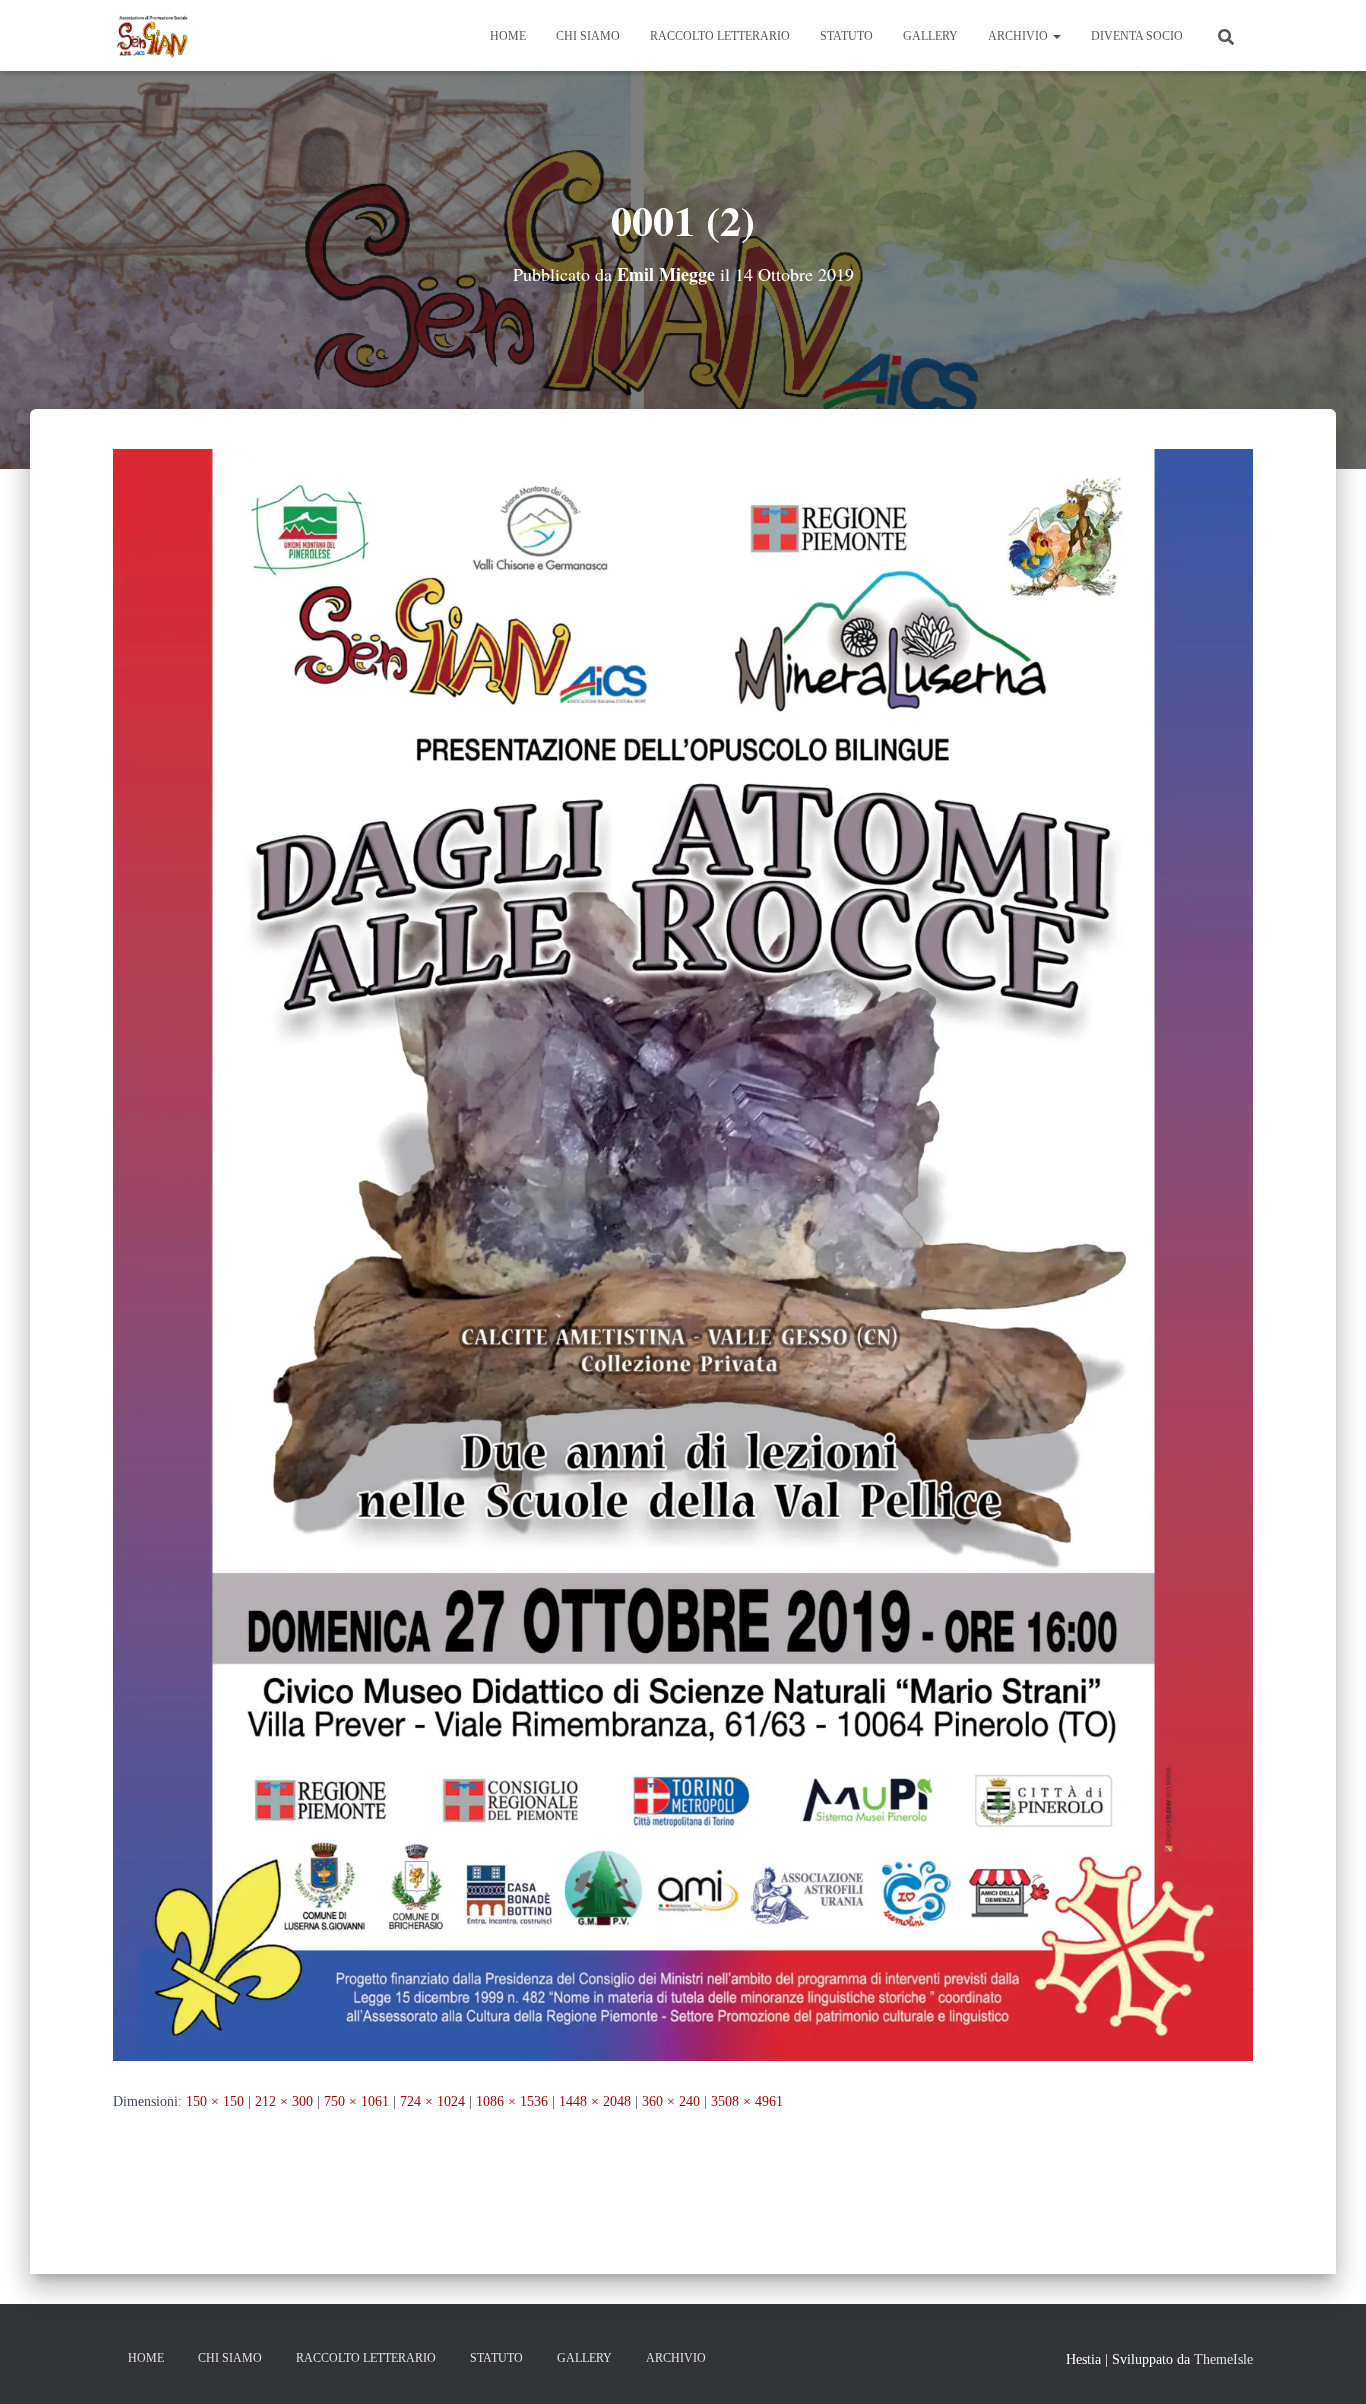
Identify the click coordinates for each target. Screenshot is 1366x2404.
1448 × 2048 (595, 2101)
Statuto (846, 36)
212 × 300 (284, 2101)
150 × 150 (215, 2101)
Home (508, 36)
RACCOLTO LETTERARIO (720, 36)
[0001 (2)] (683, 1253)
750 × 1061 (356, 2101)
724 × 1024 (432, 2101)
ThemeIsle (1223, 2359)
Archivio (1019, 36)
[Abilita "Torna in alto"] (1326, 2364)
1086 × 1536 (512, 2101)
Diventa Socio (1137, 36)
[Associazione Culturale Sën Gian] (153, 36)
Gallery (930, 36)
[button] (1056, 36)
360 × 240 (671, 2101)
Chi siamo (588, 36)
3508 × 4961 (747, 2101)
